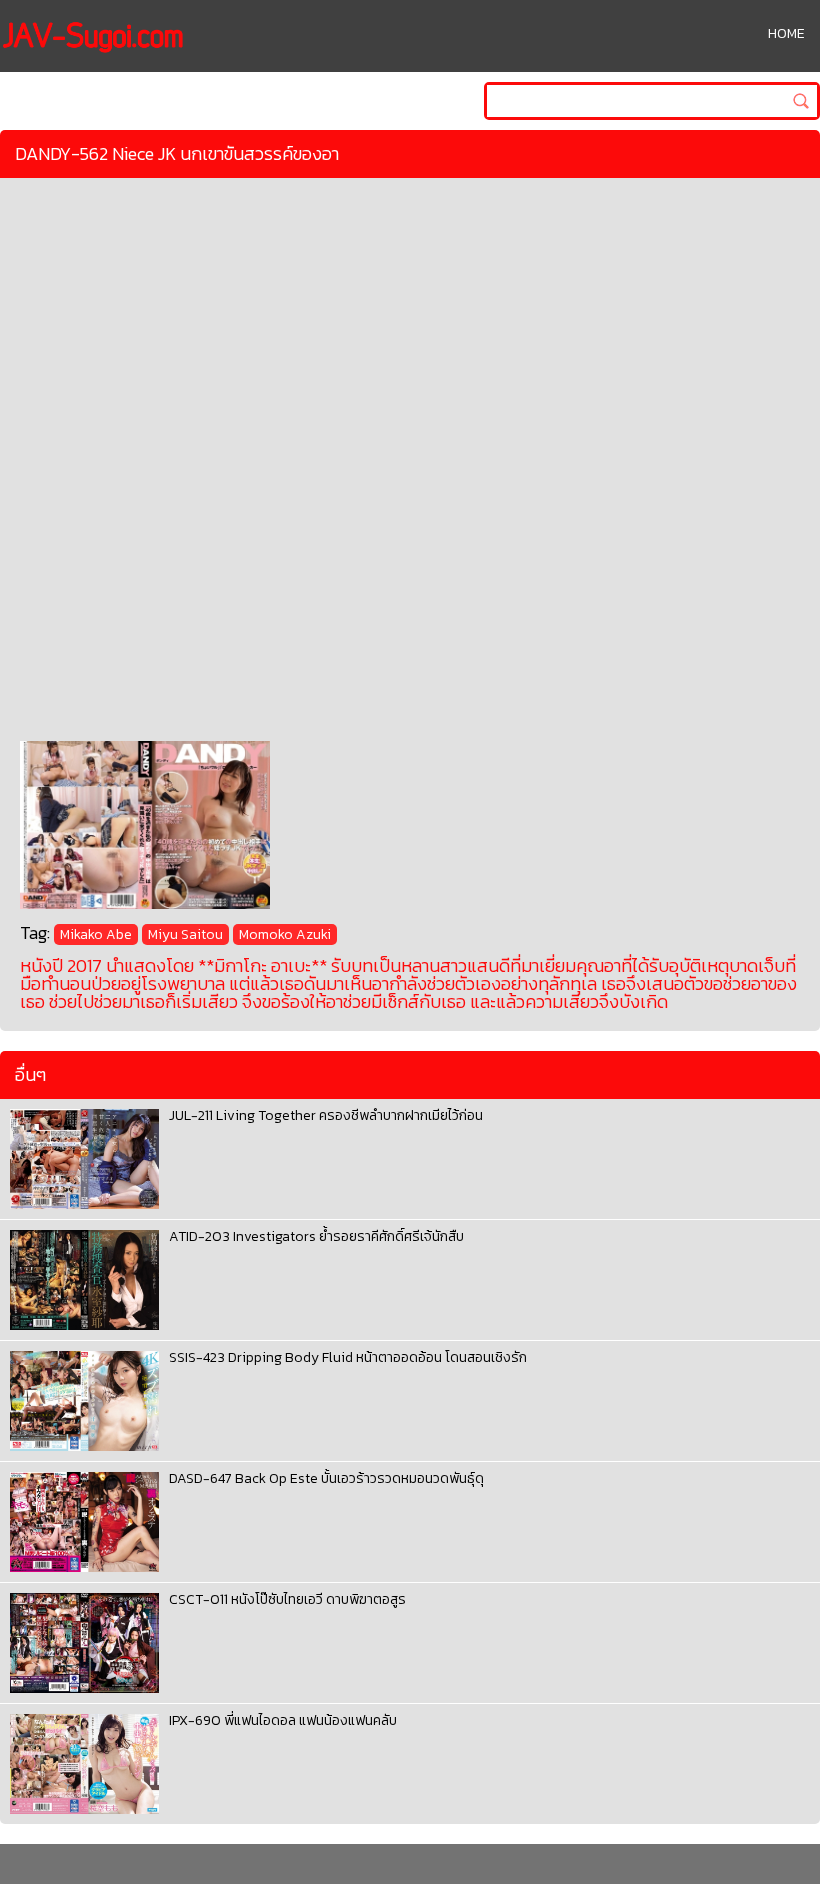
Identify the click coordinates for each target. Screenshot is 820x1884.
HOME (786, 33)
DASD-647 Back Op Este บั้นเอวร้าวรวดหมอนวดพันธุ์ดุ (326, 1478)
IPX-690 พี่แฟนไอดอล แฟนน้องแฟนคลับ (283, 1720)
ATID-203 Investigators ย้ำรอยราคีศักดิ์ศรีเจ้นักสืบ (316, 1236)
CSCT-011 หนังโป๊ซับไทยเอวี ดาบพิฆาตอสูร (287, 1599)
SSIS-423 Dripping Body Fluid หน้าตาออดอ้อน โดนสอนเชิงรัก (348, 1357)
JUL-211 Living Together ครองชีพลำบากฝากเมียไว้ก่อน (326, 1115)
